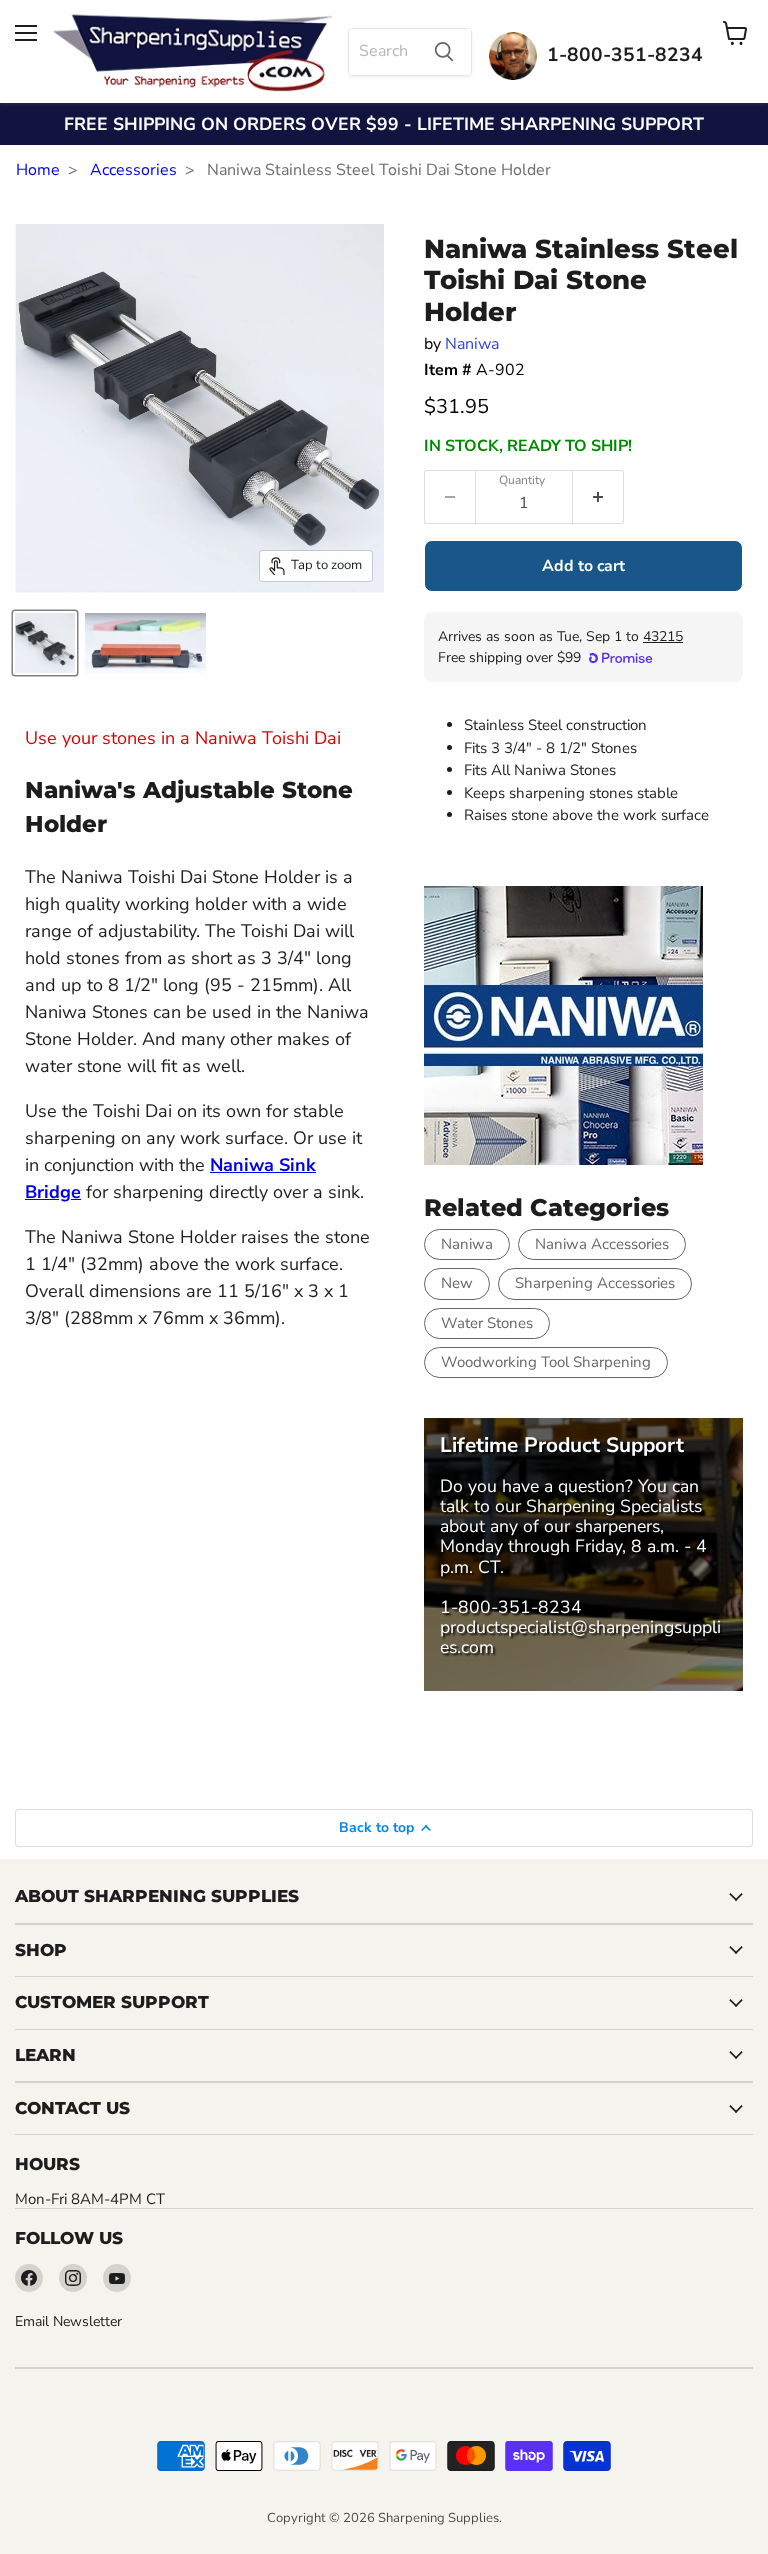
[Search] (444, 52)
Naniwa (472, 344)
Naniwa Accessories (602, 1244)
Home (38, 170)
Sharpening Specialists (614, 1506)
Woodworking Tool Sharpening (546, 1362)
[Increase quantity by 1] (598, 497)
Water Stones (487, 1323)
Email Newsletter (68, 2321)
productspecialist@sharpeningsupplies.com (580, 1637)
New (457, 1283)
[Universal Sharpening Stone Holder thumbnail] (45, 643)
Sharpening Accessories (595, 1283)
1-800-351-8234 (511, 1607)
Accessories (133, 170)
